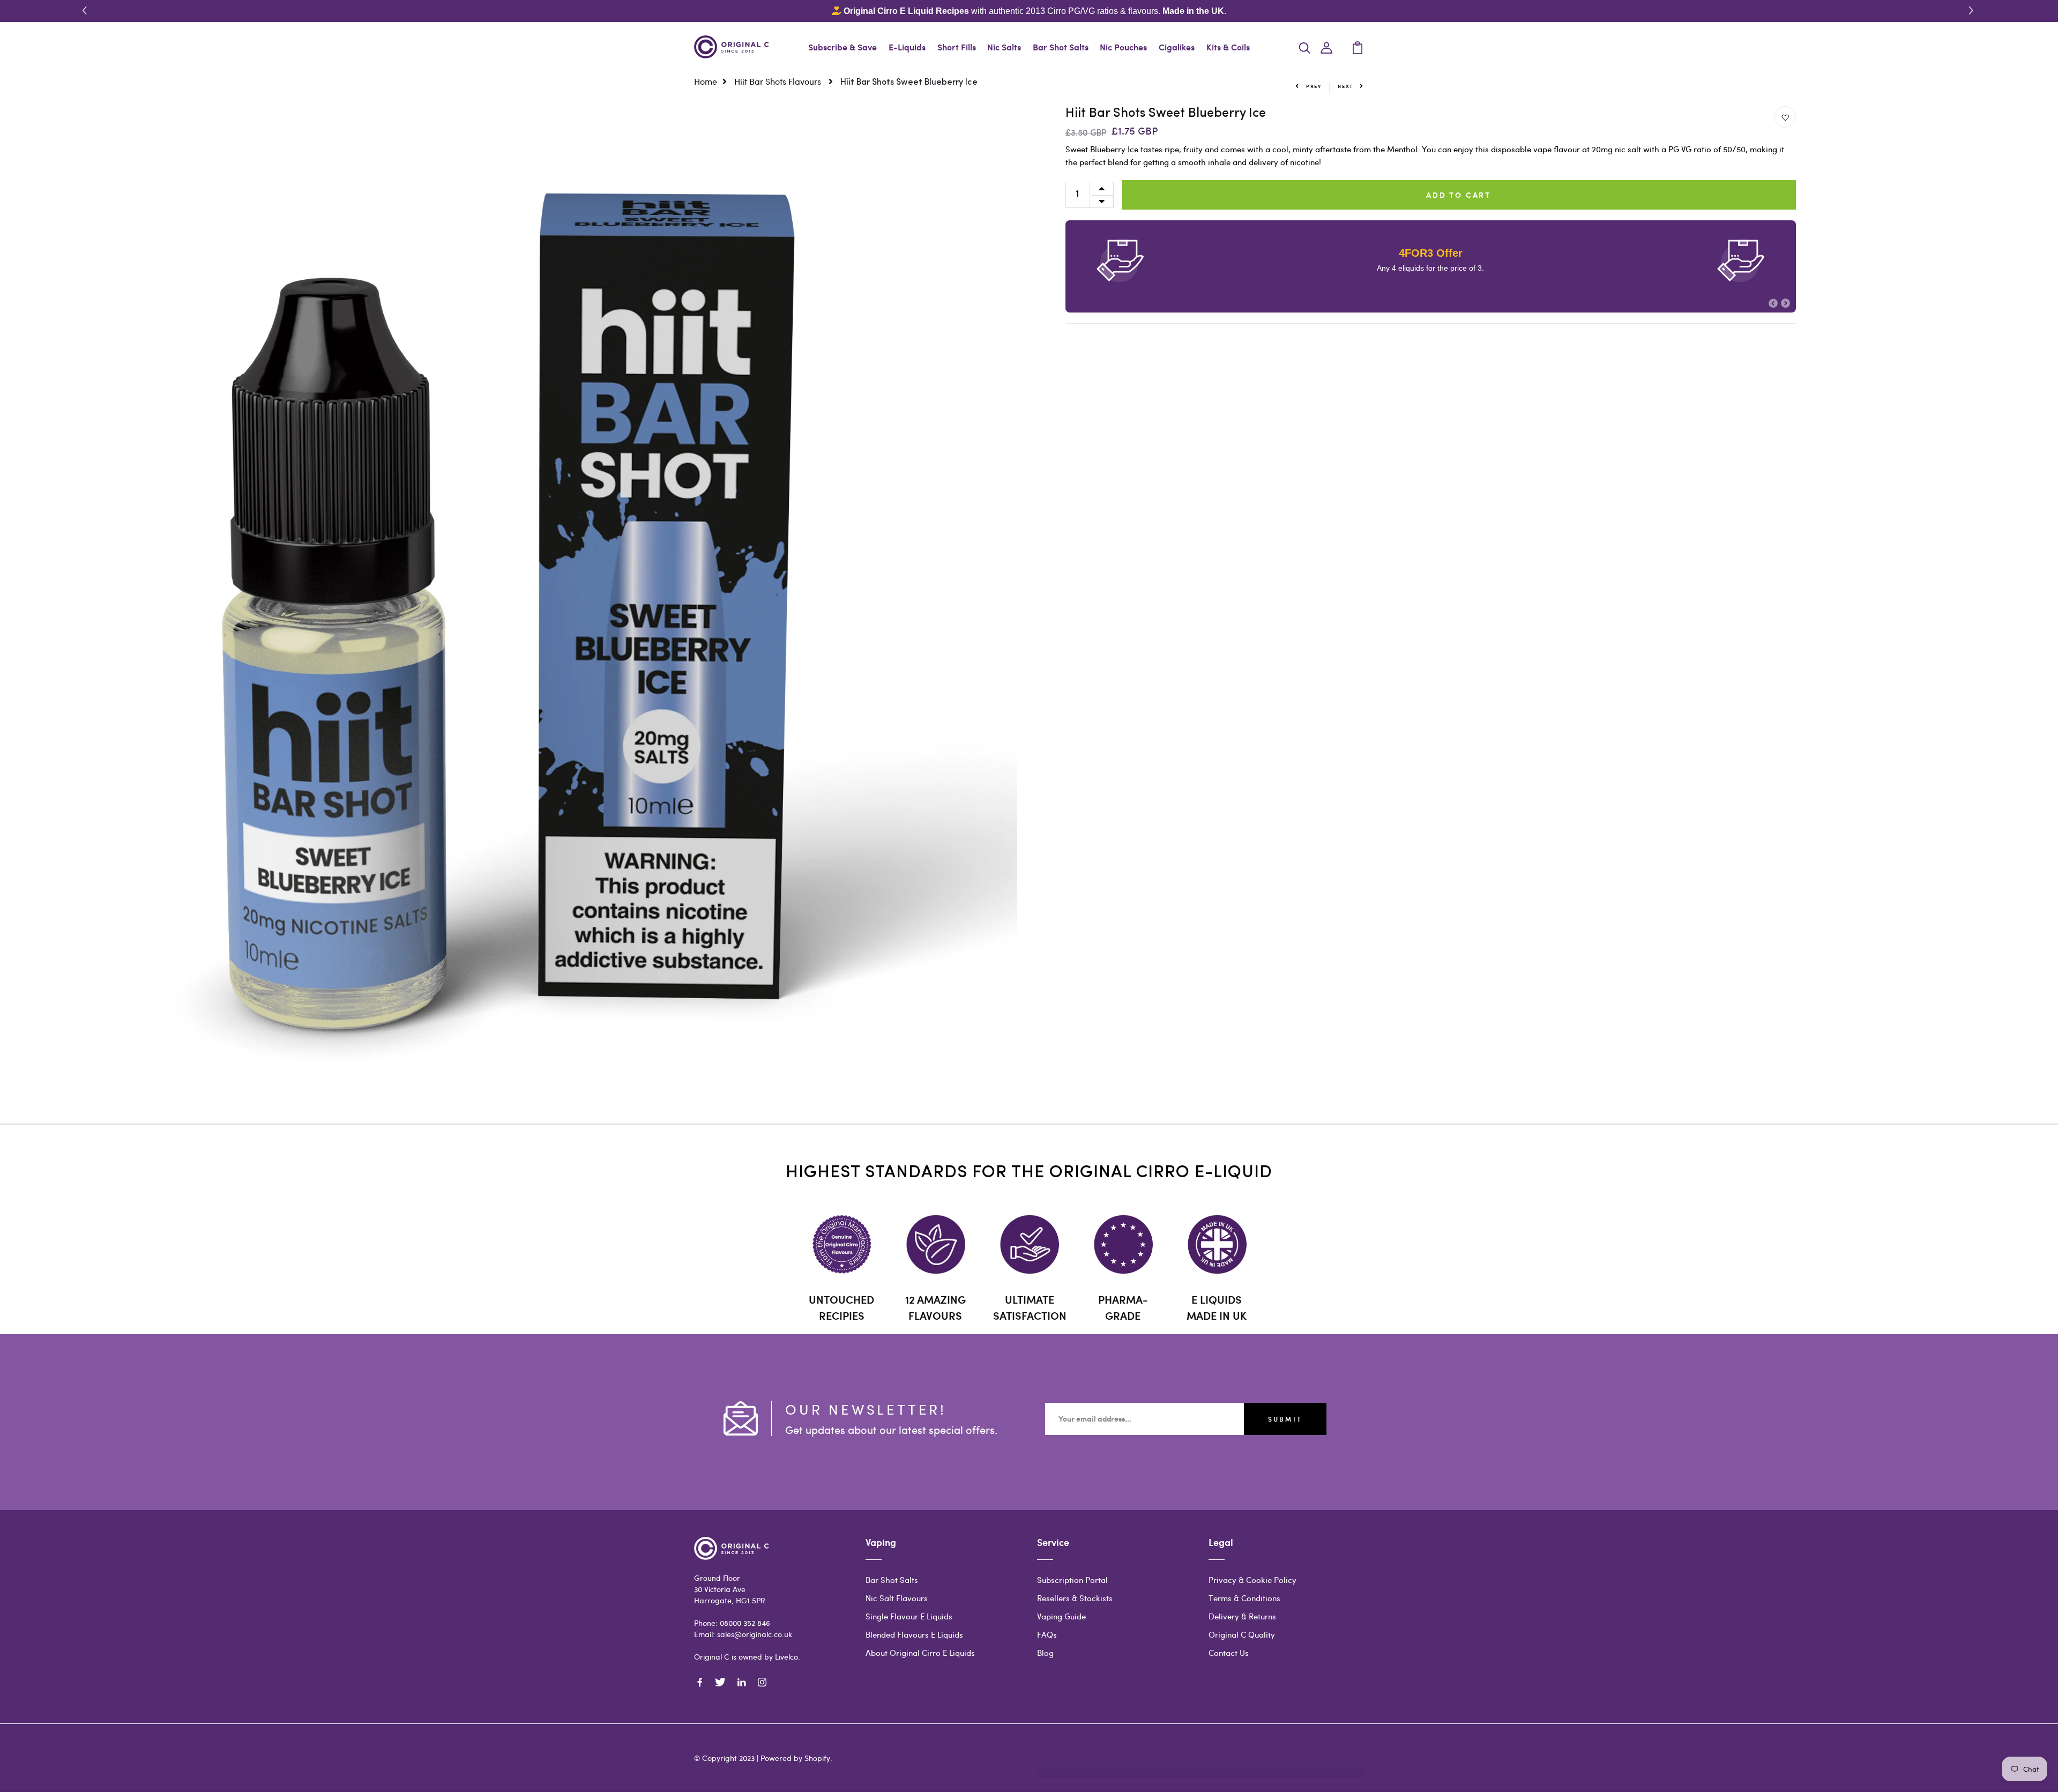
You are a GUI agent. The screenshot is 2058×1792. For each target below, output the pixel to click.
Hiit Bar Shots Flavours (779, 81)
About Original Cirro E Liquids (920, 1653)
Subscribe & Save (842, 47)
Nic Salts (1004, 47)
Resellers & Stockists (1075, 1598)
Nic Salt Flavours (897, 1598)
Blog (1045, 1653)
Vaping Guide (1061, 1616)
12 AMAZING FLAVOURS (935, 1307)
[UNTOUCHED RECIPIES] (842, 1244)
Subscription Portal (1072, 1580)
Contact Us (1229, 1653)
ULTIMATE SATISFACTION (1030, 1307)
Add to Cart (1459, 195)
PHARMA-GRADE (1123, 1307)
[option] (509, 615)
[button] (1973, 11)
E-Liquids (907, 47)
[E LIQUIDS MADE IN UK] (1217, 1244)
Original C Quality (1242, 1634)
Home (706, 81)
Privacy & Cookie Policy (1252, 1580)
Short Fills (957, 47)
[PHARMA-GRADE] (1123, 1244)
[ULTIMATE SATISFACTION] (1029, 1244)
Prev (1314, 86)
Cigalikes (1177, 47)
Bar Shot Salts (1061, 47)
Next (1345, 86)
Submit (1285, 1419)
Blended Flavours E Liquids (914, 1634)
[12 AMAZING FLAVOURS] (935, 1244)
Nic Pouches (1123, 47)
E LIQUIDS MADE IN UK (1217, 1307)
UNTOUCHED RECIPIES (841, 1307)
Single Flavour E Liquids (909, 1616)
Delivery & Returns (1242, 1616)
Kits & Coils (1228, 47)
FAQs (1047, 1634)
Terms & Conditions (1244, 1598)
